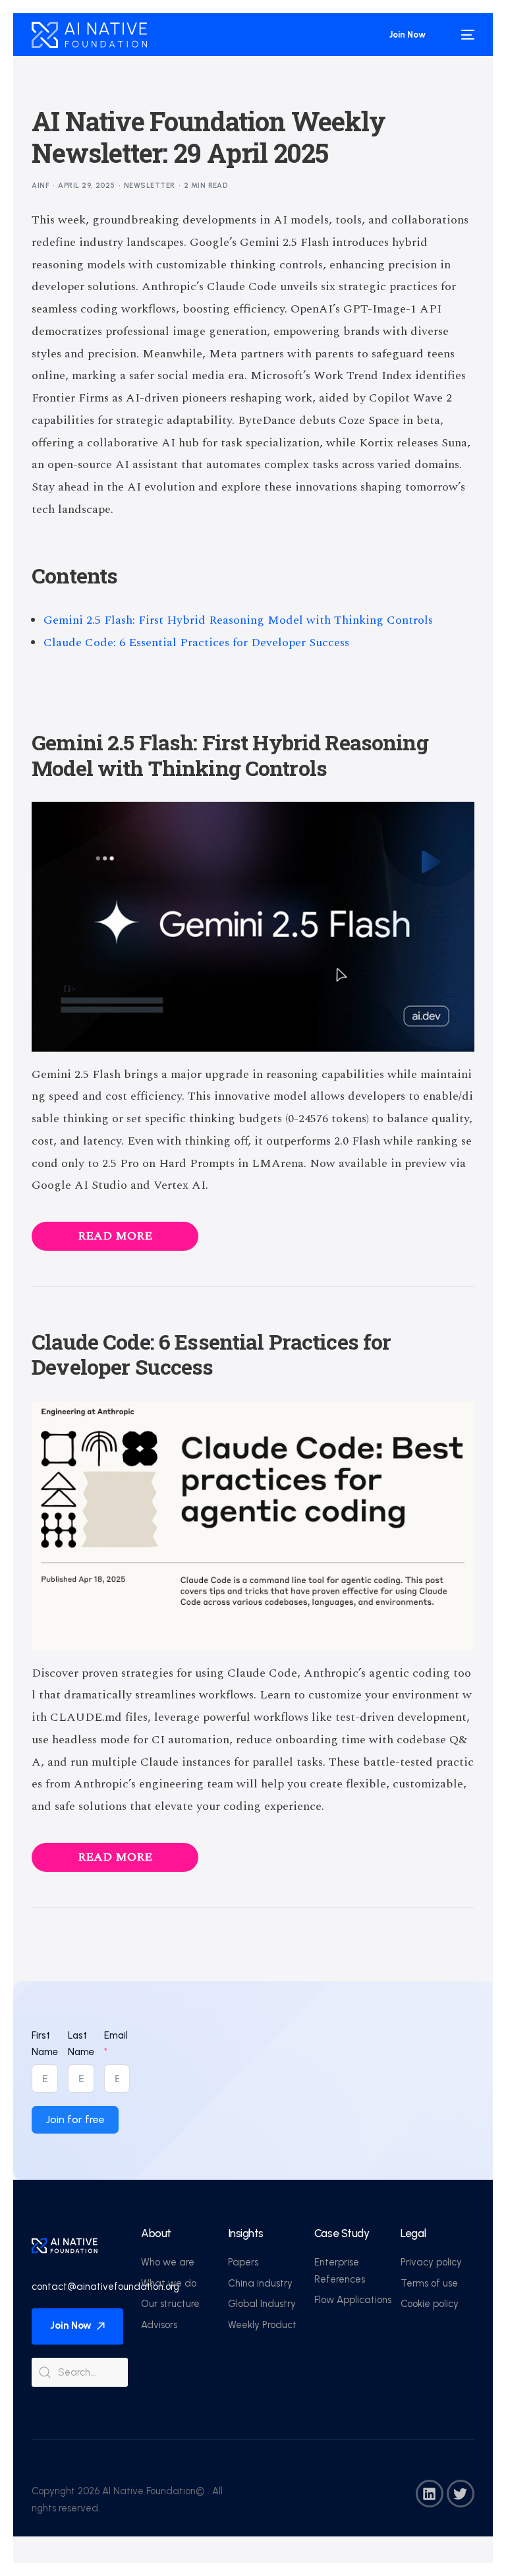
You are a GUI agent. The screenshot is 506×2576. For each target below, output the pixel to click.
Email (116, 2035)
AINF (41, 186)
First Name (45, 2044)
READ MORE (115, 1236)
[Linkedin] (430, 2494)
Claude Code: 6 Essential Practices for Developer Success (196, 643)
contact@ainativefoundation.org (105, 2287)
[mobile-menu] (461, 35)
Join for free (75, 2119)
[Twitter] (461, 2494)
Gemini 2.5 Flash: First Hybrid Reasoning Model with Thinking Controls (238, 620)
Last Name (81, 2044)
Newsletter (149, 186)
